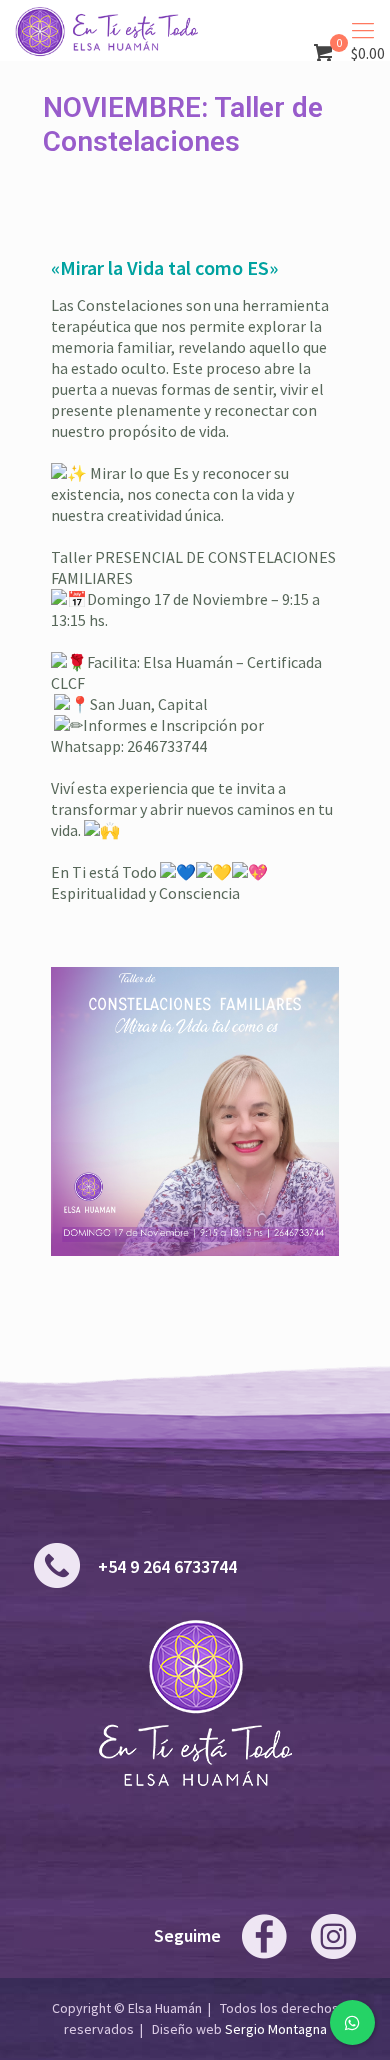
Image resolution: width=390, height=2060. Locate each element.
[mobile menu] (363, 30)
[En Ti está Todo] (106, 30)
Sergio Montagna (276, 2029)
